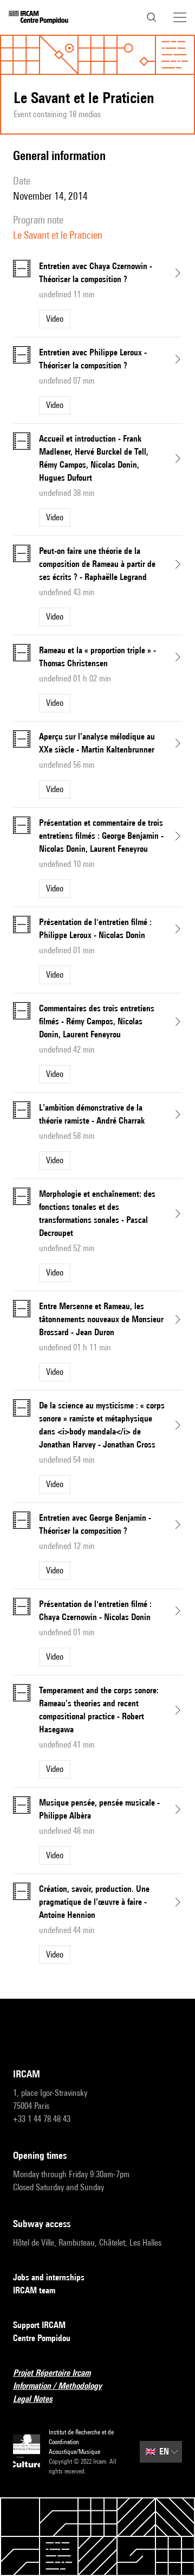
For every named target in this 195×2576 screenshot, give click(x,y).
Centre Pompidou (42, 2338)
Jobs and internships (49, 2277)
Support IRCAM (39, 2325)
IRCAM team (34, 2290)
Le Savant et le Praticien (58, 235)
